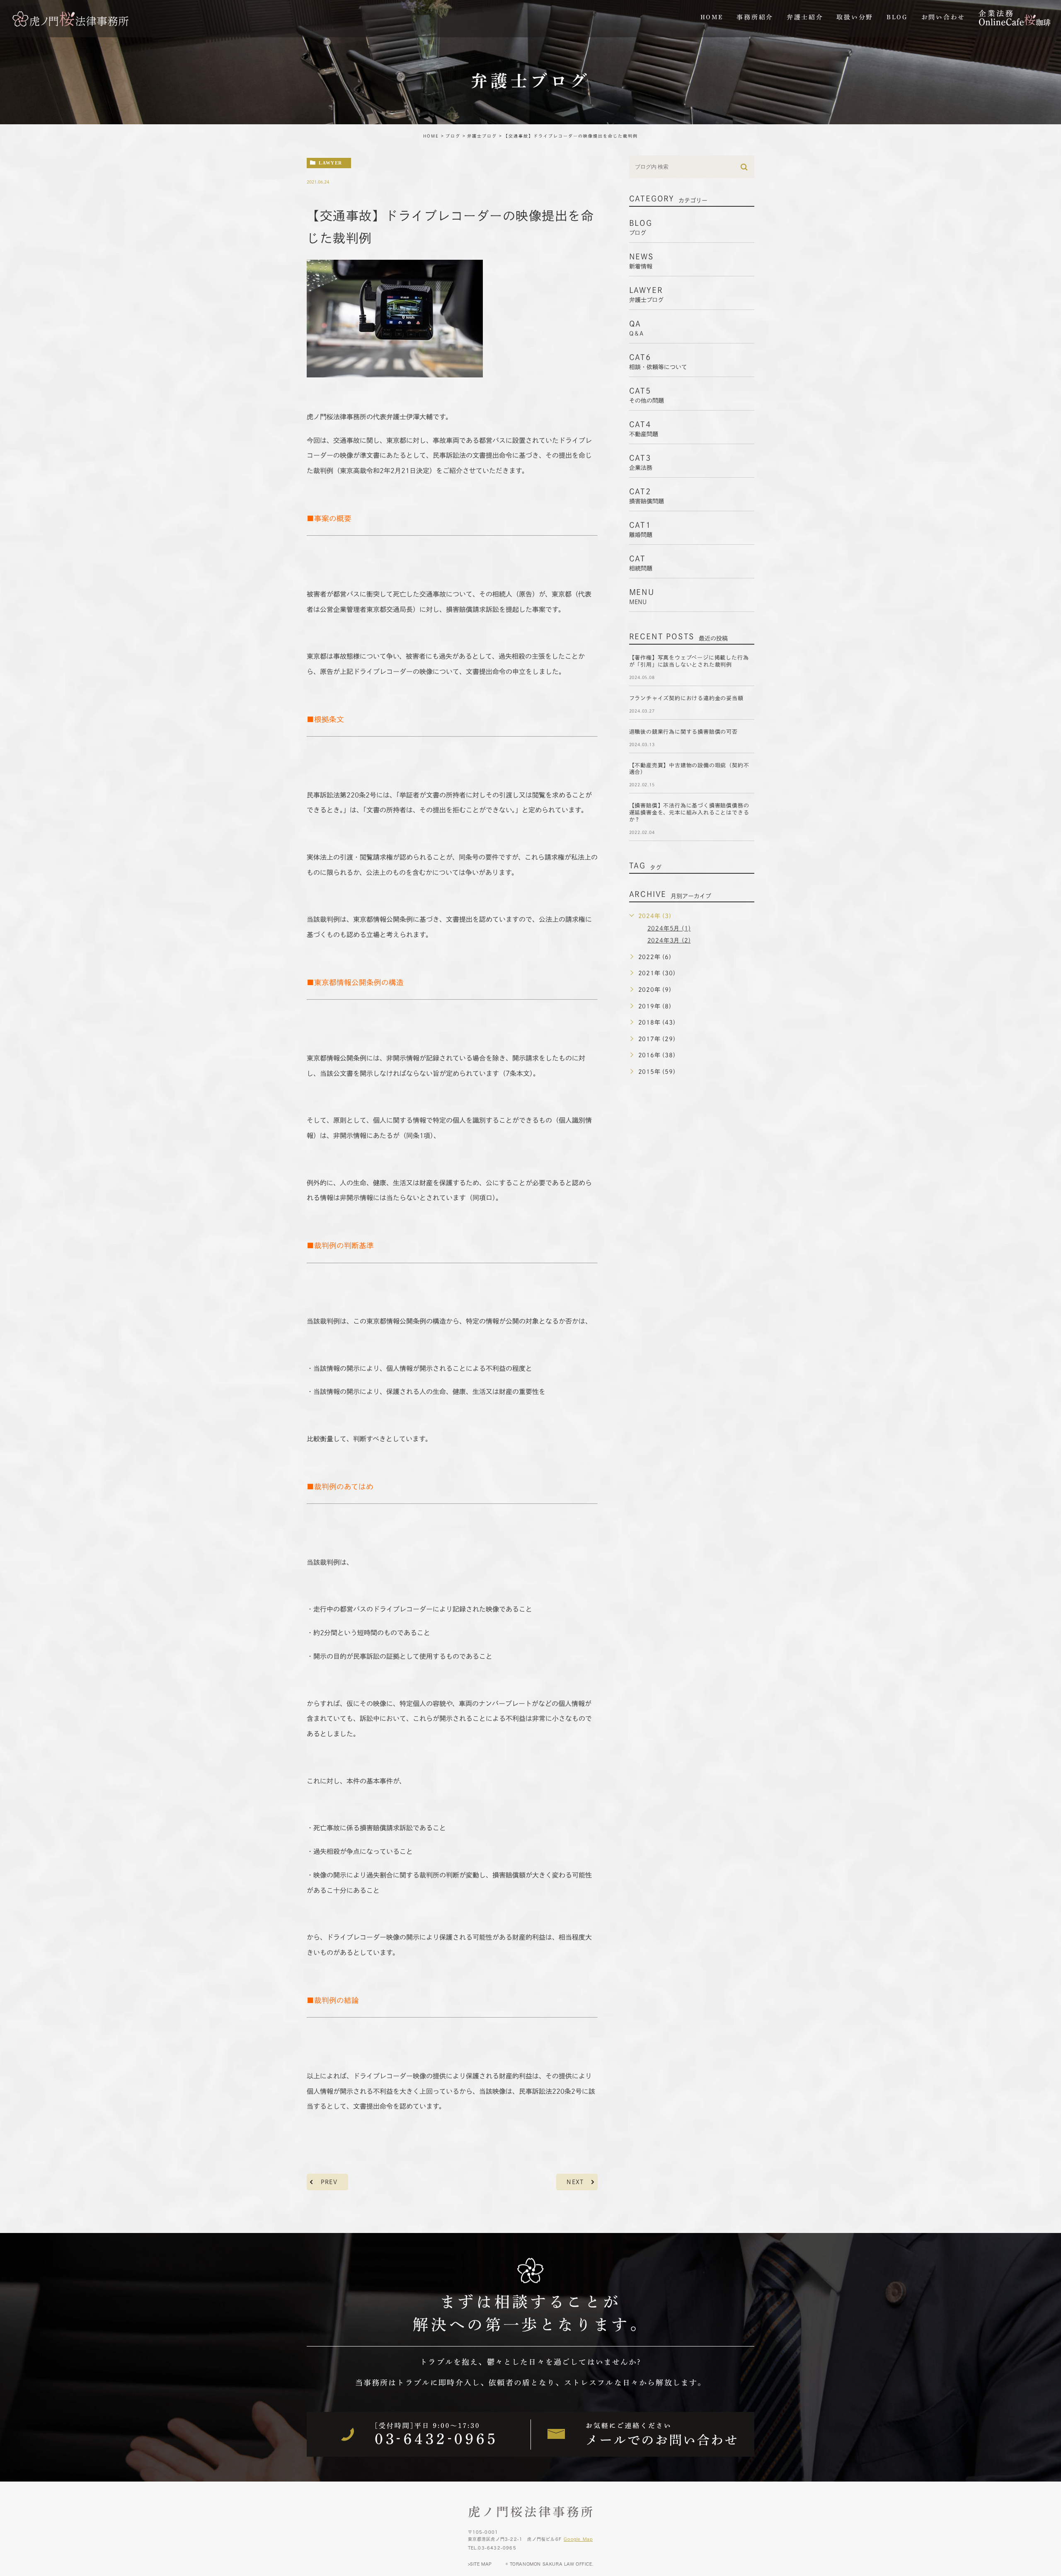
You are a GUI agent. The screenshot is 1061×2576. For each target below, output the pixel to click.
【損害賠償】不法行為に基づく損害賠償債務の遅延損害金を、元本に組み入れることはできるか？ (689, 813)
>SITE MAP (480, 2564)
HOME (431, 136)
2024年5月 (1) (669, 928)
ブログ (453, 136)
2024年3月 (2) (669, 940)
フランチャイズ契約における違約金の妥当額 (686, 698)
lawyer (330, 163)
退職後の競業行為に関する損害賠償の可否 (683, 732)
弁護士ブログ (482, 136)
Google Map (578, 2539)
